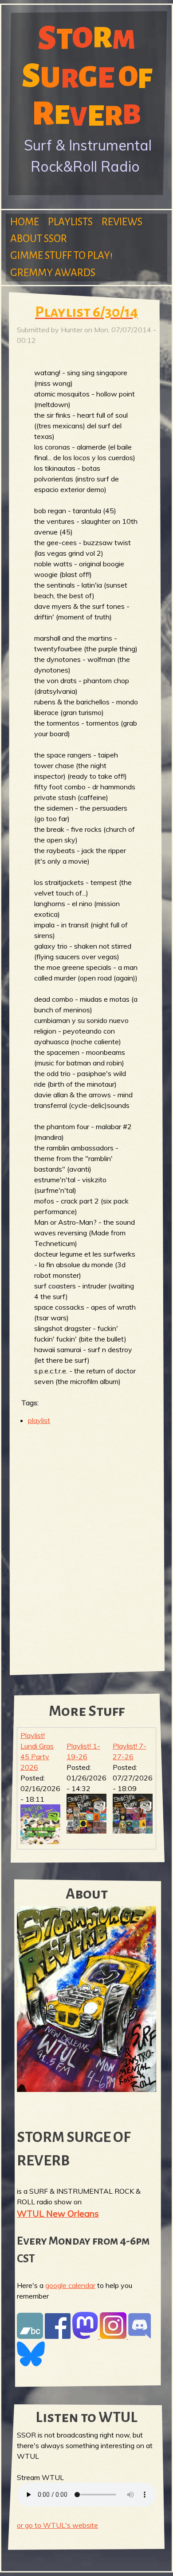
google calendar (70, 2285)
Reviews (122, 222)
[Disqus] (86, 1547)
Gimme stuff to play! (61, 256)
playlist (39, 1420)
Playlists (70, 222)
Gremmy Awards (53, 273)
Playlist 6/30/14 (86, 312)
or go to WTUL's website (57, 2525)
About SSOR (39, 239)
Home (25, 222)
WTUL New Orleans (58, 2213)
